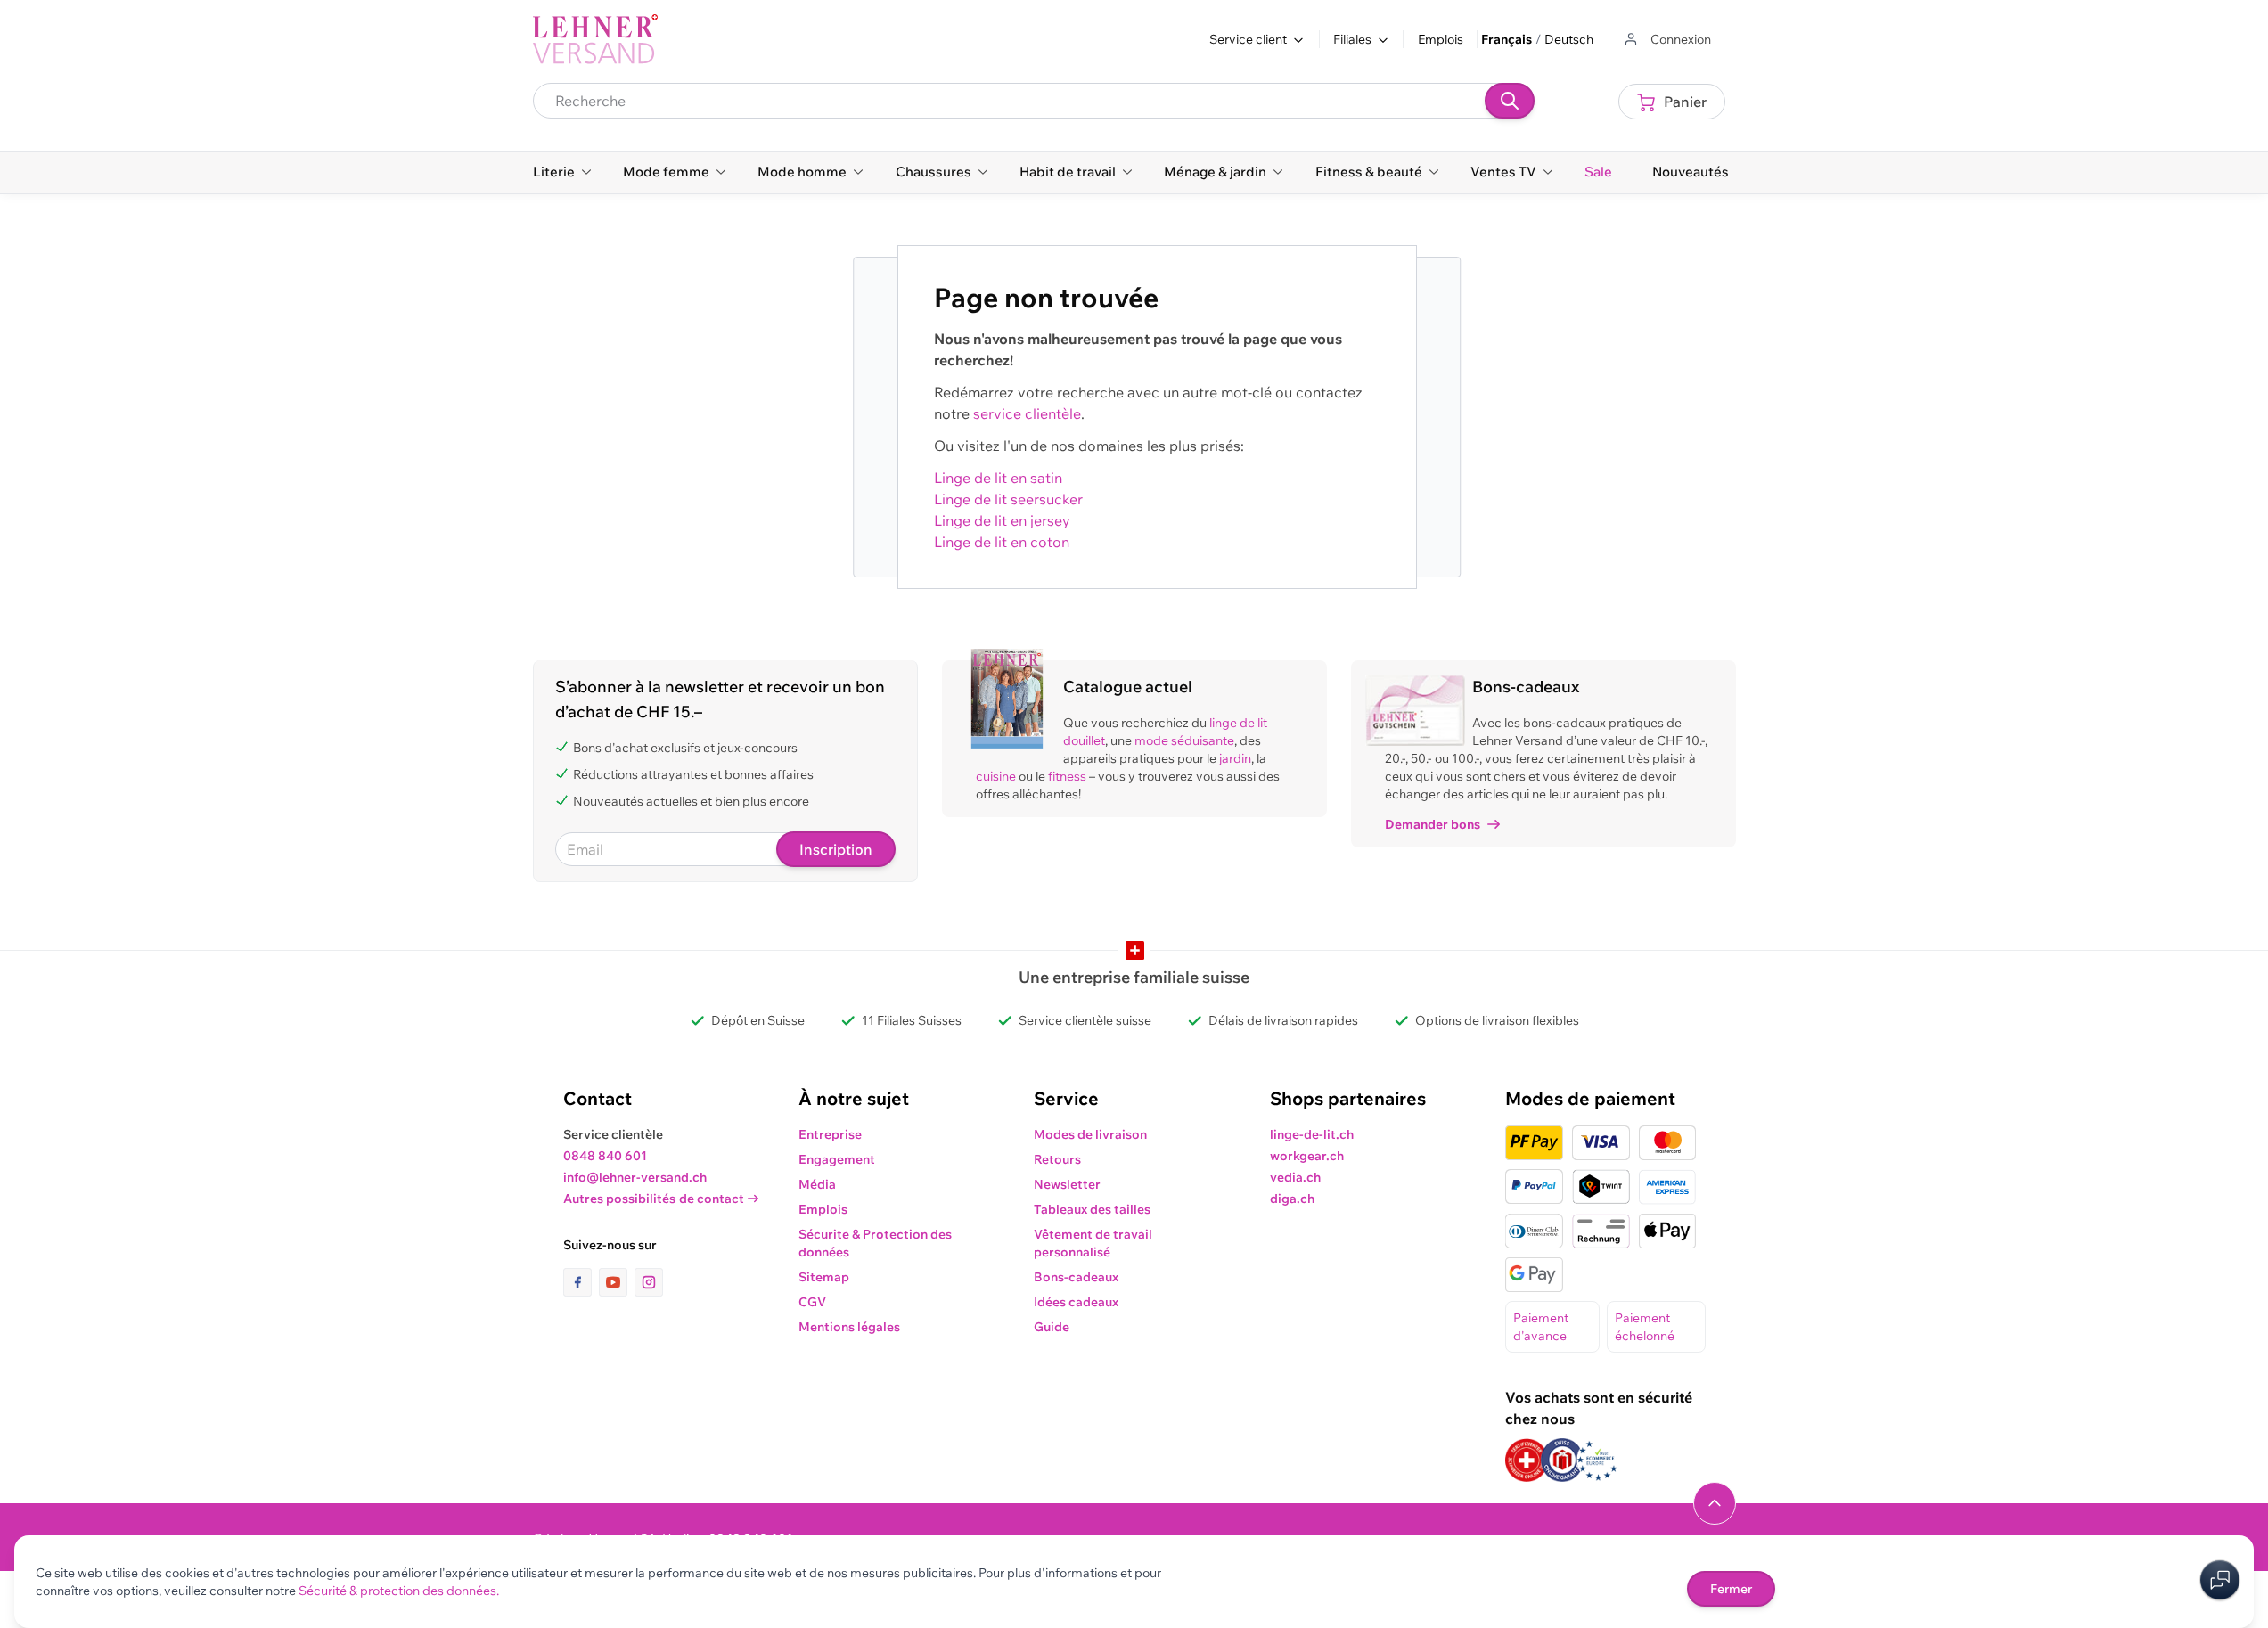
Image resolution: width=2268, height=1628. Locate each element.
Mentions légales (849, 1327)
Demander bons (1433, 824)
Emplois (1441, 39)
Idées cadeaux (1076, 1302)
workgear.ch (1307, 1156)
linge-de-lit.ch (1312, 1134)
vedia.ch (1295, 1177)
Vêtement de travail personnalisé (1093, 1243)
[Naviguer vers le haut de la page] (1715, 1503)
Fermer (1731, 1589)
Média (817, 1184)
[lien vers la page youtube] (617, 1282)
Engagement (837, 1159)
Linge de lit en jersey (1002, 520)
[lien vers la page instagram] (649, 1282)
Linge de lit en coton (1002, 542)
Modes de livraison (1090, 1134)
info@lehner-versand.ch (635, 1177)
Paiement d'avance (1541, 1327)
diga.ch (1292, 1199)
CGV (812, 1302)
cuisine (996, 776)
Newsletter (1067, 1184)
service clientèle (1027, 413)
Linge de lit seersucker (1008, 499)
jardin (1235, 758)
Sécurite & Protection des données (875, 1243)
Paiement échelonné (1645, 1327)
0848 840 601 (605, 1156)
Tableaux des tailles (1092, 1209)
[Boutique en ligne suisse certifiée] (1527, 1460)
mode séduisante (1184, 740)
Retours (1057, 1159)
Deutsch (1569, 39)
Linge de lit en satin (998, 478)
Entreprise (830, 1134)
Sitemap (824, 1277)
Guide (1052, 1327)
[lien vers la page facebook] (581, 1282)
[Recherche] (1510, 101)
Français (1507, 39)
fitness (1067, 776)
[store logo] (595, 39)
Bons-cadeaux (1076, 1277)
